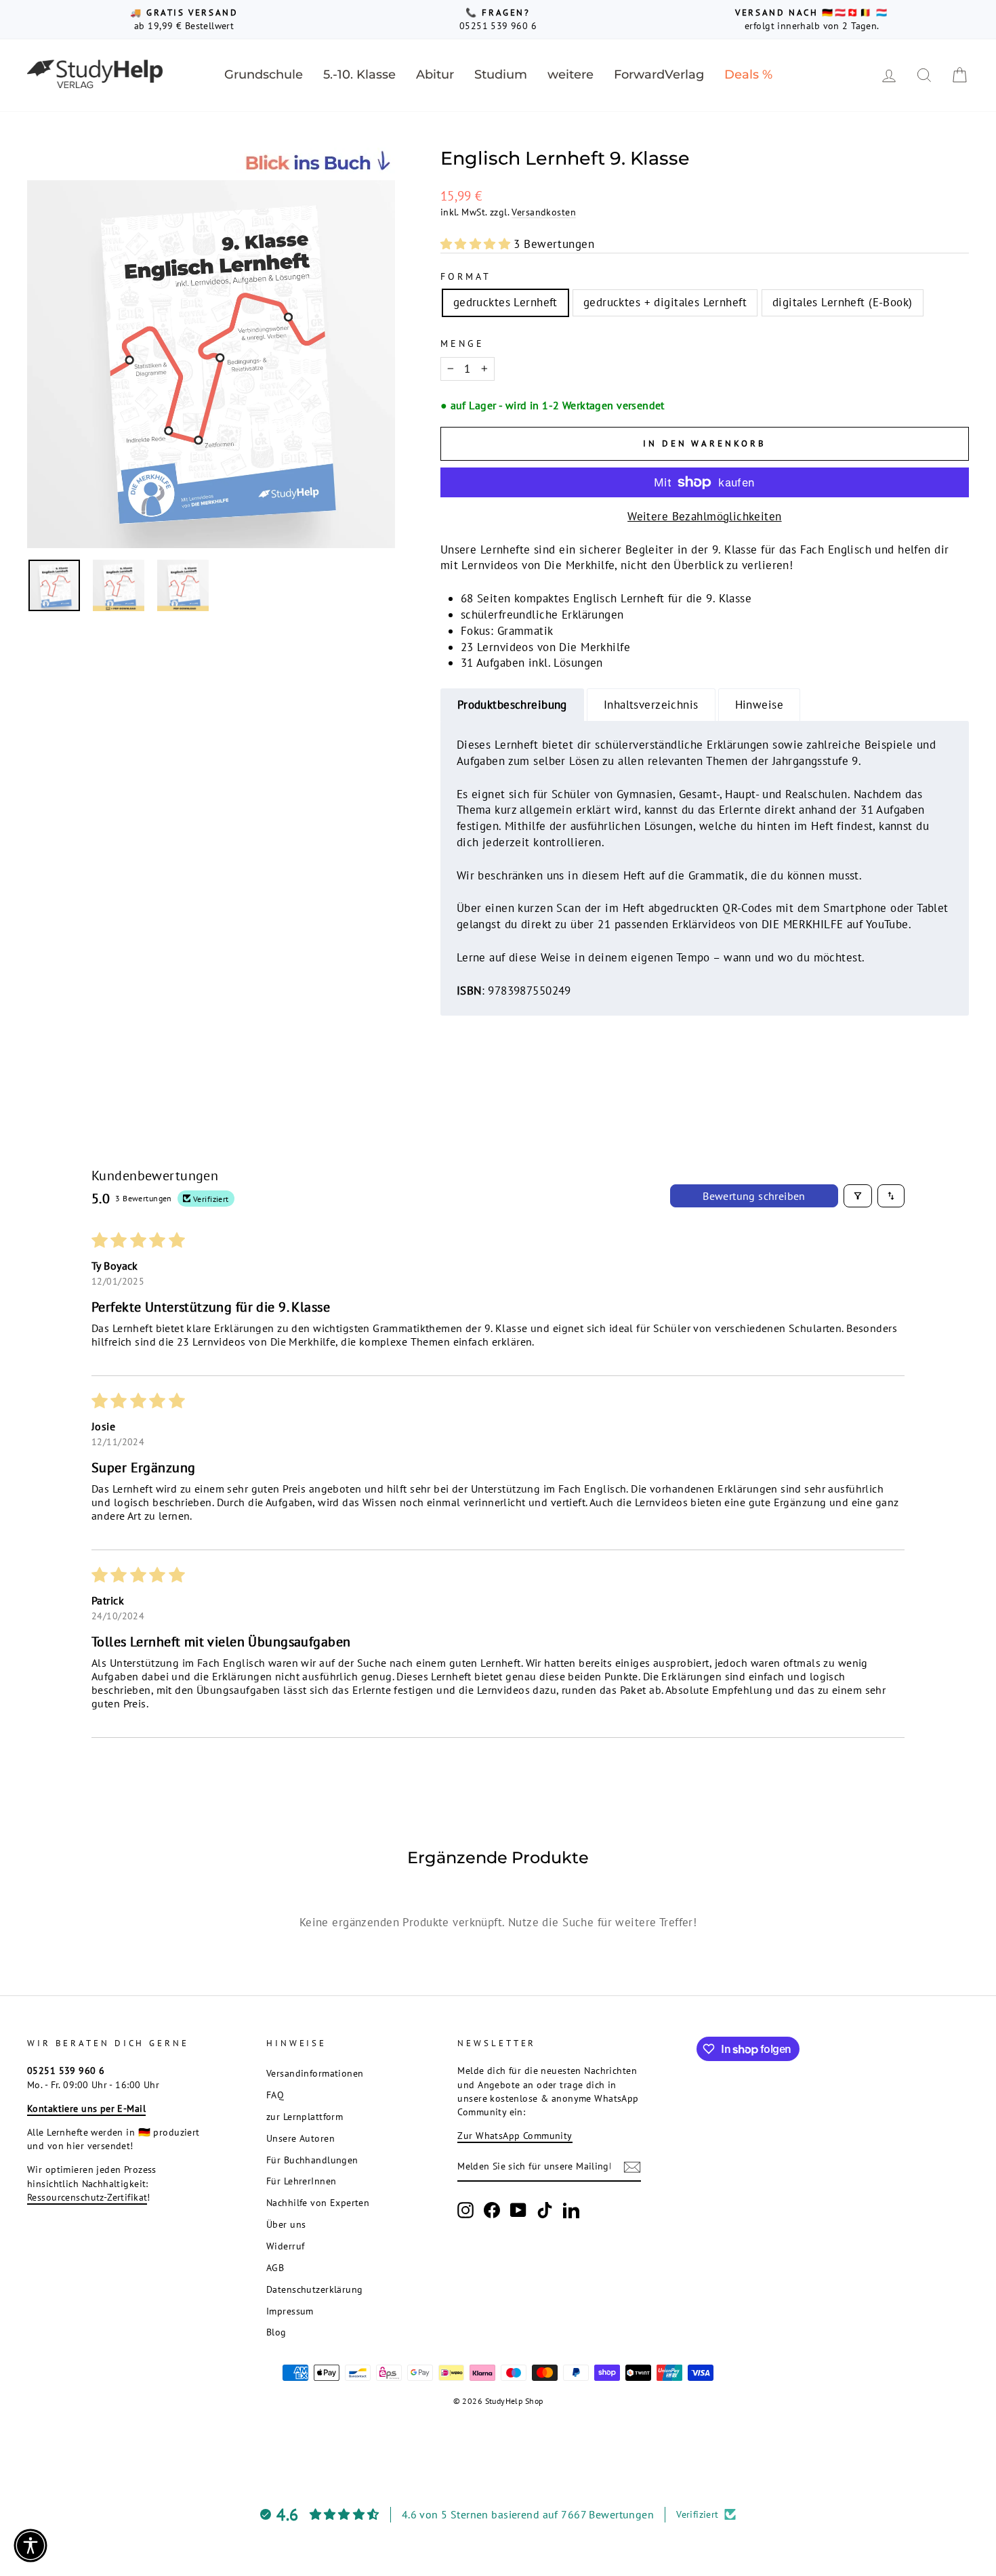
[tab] (512, 705)
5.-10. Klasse (359, 75)
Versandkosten (544, 212)
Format (466, 276)
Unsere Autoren (300, 2138)
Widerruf (285, 2246)
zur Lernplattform (305, 2116)
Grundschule (264, 75)
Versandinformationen (315, 2073)
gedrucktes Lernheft (505, 302)
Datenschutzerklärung (315, 2289)
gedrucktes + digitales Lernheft (665, 302)
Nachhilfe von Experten (318, 2202)
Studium (501, 75)
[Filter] (858, 1196)
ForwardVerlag (659, 75)
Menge (462, 344)
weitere (570, 75)
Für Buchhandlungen (312, 2160)
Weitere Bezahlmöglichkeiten (704, 516)
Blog (276, 2332)
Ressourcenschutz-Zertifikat (87, 2197)
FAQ (275, 2095)
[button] (477, 244)
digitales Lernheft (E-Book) (842, 302)
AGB (275, 2267)
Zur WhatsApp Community (515, 2135)
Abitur (435, 75)
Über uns (286, 2224)
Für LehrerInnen (301, 2181)
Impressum (290, 2311)
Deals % (748, 75)
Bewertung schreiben (754, 1196)
